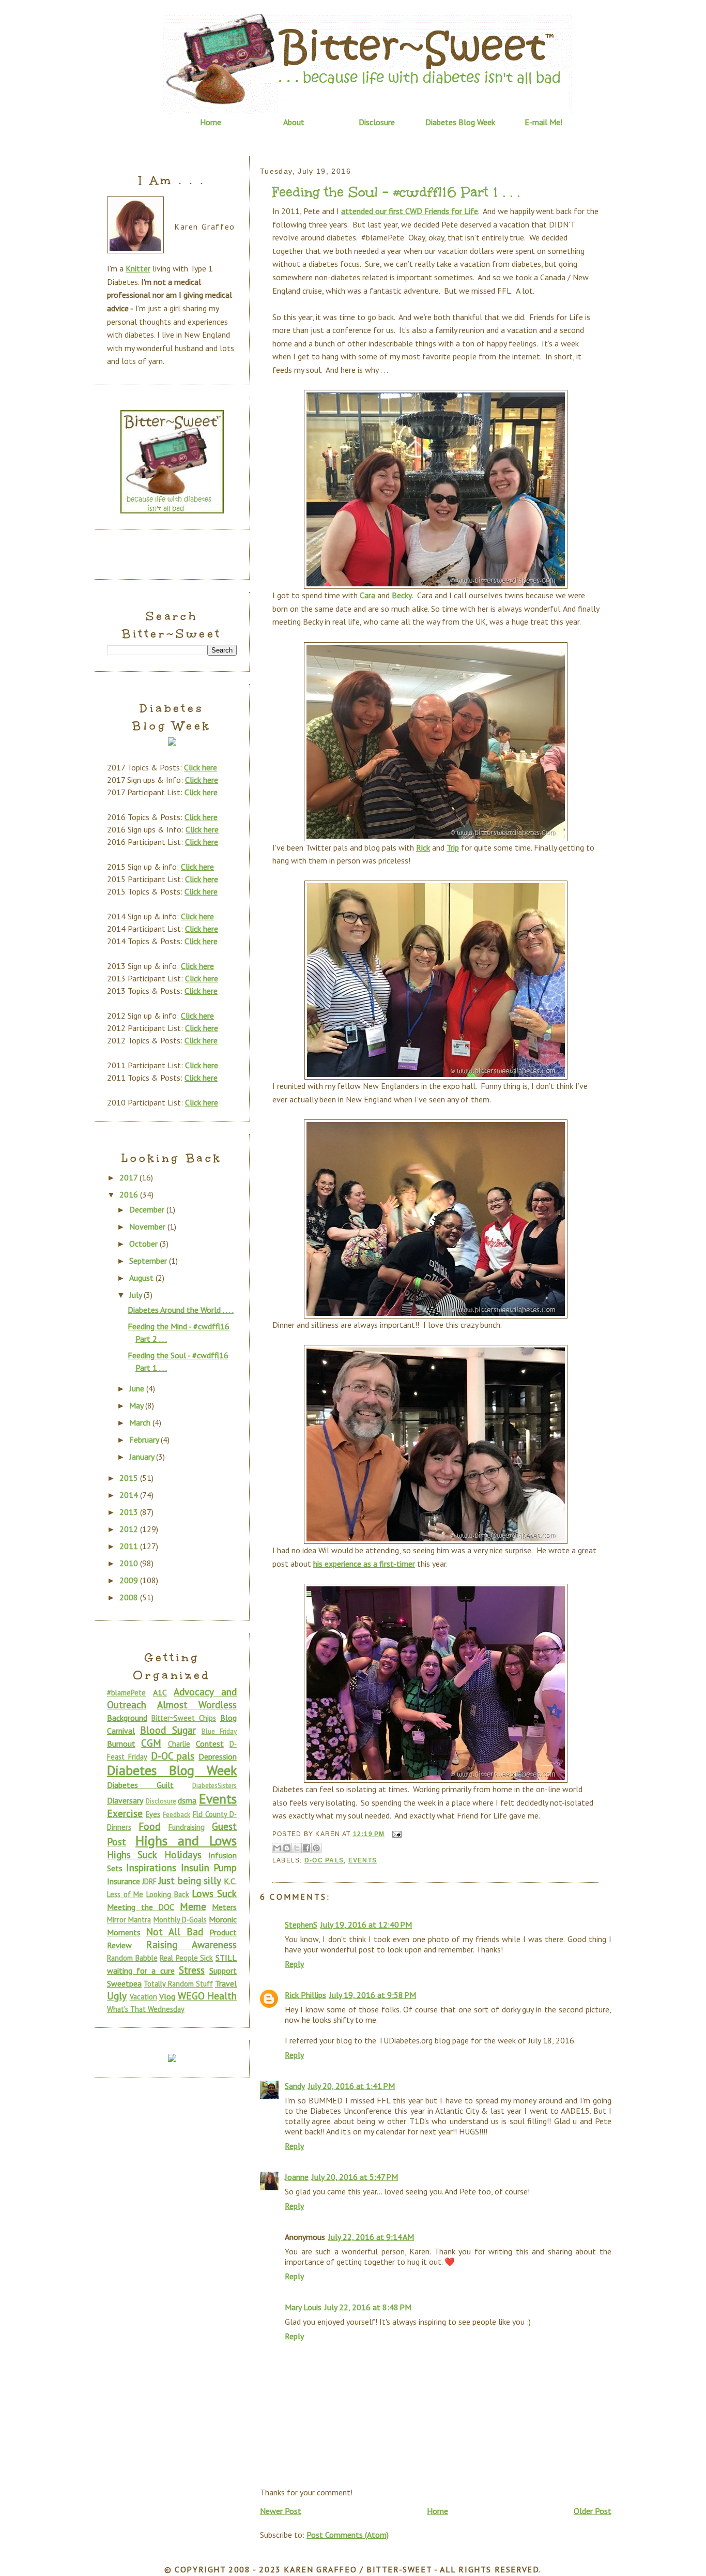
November (148, 1226)
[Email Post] (395, 1834)
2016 (130, 1194)
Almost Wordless (197, 1704)
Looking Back (168, 1894)
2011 (130, 1546)
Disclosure (377, 122)
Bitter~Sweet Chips (184, 1718)
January (143, 1457)
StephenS (301, 1925)
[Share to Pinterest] (316, 1848)
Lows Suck (214, 1893)
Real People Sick (186, 1958)
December (148, 1209)
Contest (210, 1744)
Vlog (167, 1996)
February (145, 1439)
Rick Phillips (305, 1995)
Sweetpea (124, 1983)
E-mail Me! (543, 122)
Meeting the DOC (141, 1907)
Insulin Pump (209, 1867)
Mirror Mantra (129, 1920)
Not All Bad (175, 1931)
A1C (160, 1692)
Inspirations (151, 1867)
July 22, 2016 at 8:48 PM (368, 2307)
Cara (367, 595)
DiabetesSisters (214, 1786)
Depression (218, 1756)
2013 (130, 1512)
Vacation (143, 1997)
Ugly (117, 1996)
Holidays (183, 1854)
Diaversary (125, 1800)
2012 (130, 1529)
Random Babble (132, 1958)
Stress (192, 1970)
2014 (130, 1495)
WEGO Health (208, 1996)
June (138, 1388)
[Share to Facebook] (306, 1848)
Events (363, 1860)
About (294, 122)
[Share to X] (297, 1848)
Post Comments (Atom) (348, 2535)
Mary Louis (303, 2307)
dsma (187, 1800)
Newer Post (281, 2511)
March (141, 1422)
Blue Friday (219, 1731)
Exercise (125, 1813)
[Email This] (277, 1848)
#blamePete (126, 1693)
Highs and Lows (186, 1840)
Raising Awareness (191, 1944)
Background (127, 1718)
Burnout (121, 1744)
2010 (130, 1563)
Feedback (177, 1815)
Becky (402, 595)
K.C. (230, 1881)
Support (223, 1971)
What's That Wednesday (146, 2009)
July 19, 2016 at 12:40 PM (366, 1925)
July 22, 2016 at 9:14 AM (371, 2237)
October (144, 1244)
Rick (423, 847)
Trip (453, 847)
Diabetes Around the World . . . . (181, 1310)
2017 (129, 1177)
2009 (130, 1580)
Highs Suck (132, 1854)
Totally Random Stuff (178, 1984)
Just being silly (190, 1880)
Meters (224, 1907)
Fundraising (187, 1827)
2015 (130, 1478)
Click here (201, 767)
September (149, 1261)
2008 (130, 1597)
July (136, 1295)
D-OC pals (324, 1860)
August (142, 1278)
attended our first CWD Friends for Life (410, 211)
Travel (226, 1983)
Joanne (297, 2177)
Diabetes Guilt (140, 1785)
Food (149, 1826)
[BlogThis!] (287, 1848)
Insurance (124, 1881)
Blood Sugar (168, 1730)
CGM (151, 1743)
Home (211, 122)
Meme (193, 1906)
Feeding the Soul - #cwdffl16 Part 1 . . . (396, 192)
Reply (294, 1964)
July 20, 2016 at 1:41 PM (351, 2086)
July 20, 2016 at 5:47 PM (355, 2177)
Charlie (179, 1744)
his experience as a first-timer (364, 1564)
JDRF (149, 1881)
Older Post (593, 2511)
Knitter (138, 268)
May (137, 1405)
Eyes (153, 1814)
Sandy (295, 2086)
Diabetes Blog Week (460, 122)
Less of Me (125, 1894)
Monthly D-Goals (180, 1920)
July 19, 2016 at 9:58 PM (373, 1995)
